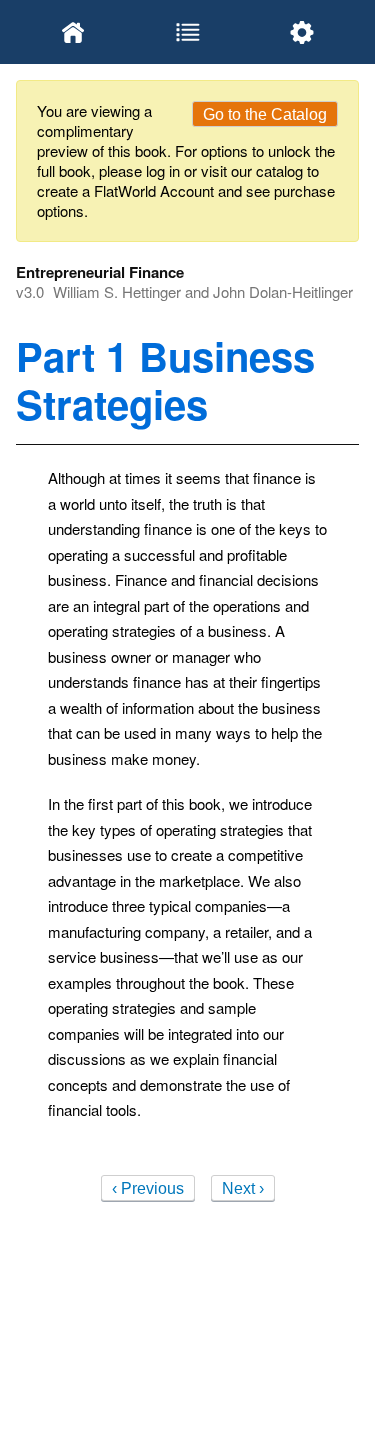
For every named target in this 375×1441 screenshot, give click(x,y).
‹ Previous (148, 1188)
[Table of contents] (187, 32)
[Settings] (302, 32)
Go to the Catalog (265, 114)
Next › (243, 1188)
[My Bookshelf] (73, 32)
